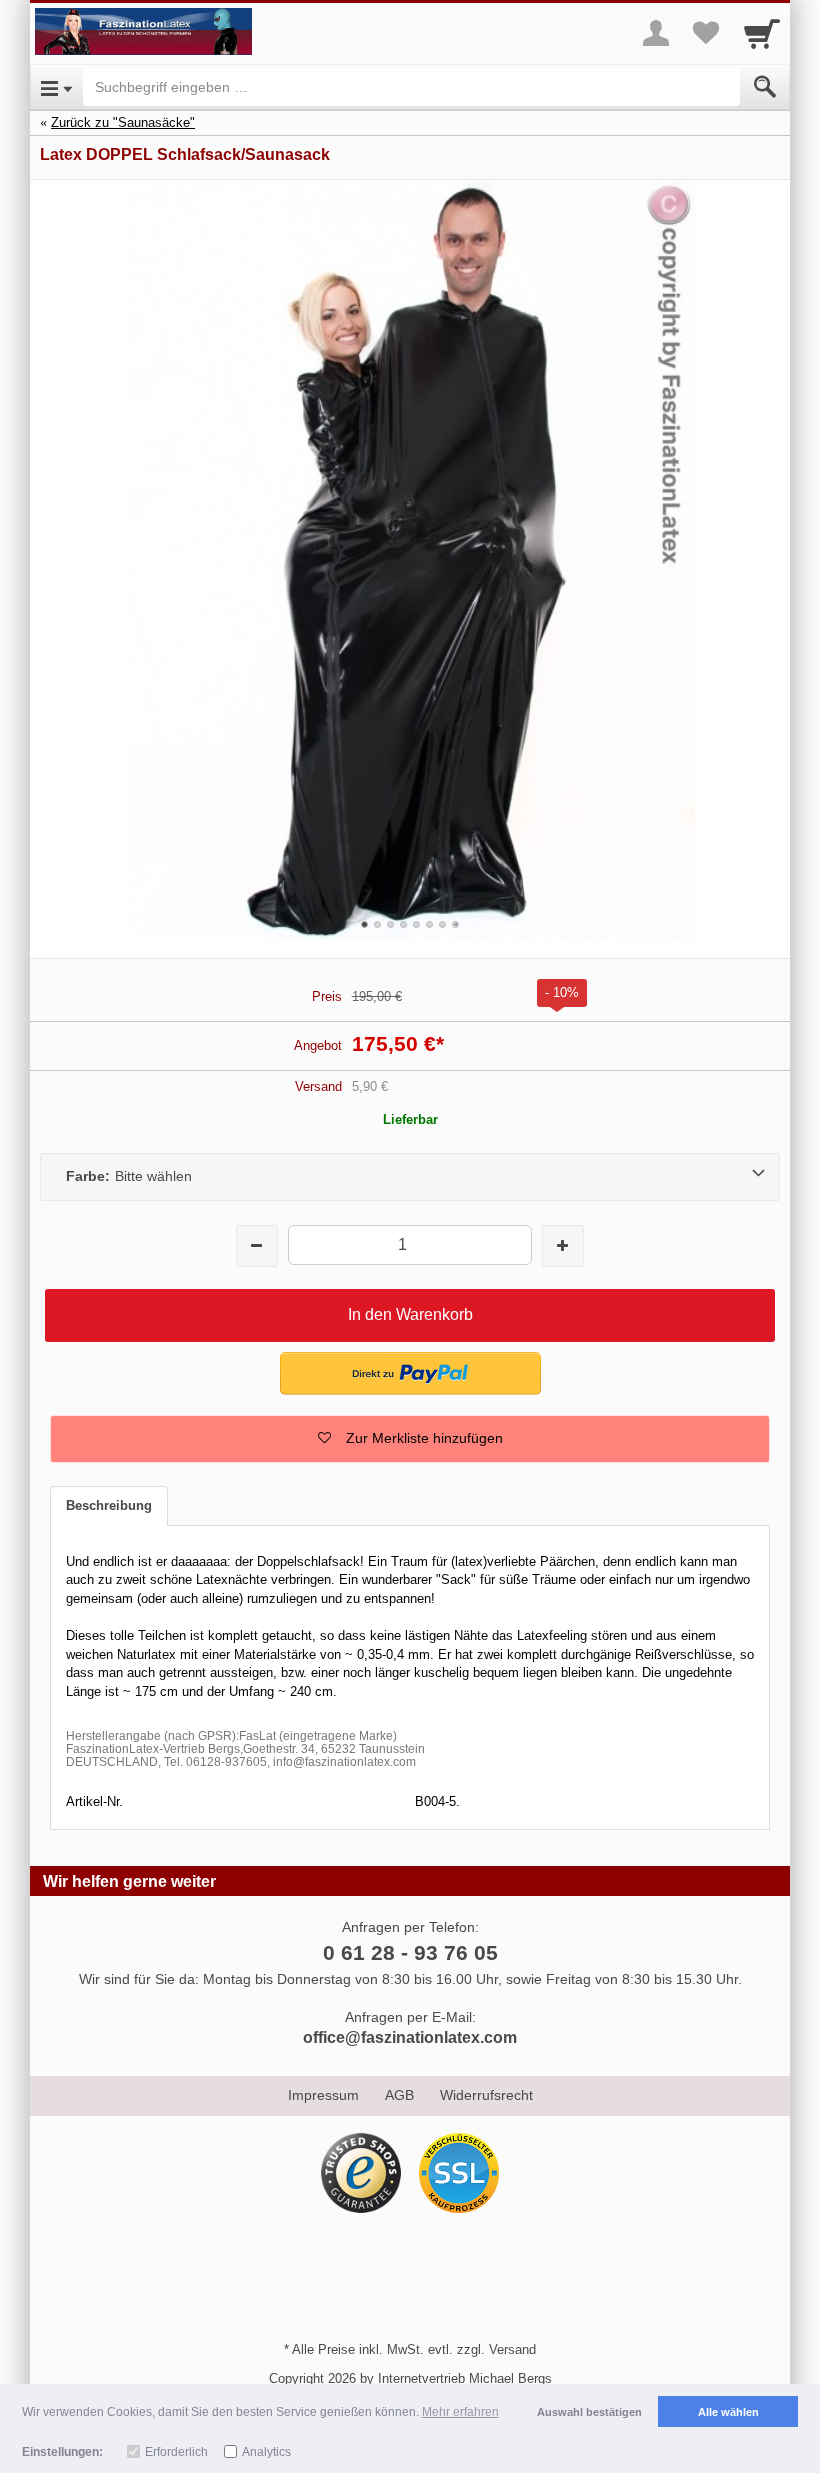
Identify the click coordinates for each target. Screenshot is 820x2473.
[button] (410, 1439)
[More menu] (656, 33)
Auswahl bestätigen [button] (589, 2412)
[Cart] (762, 33)
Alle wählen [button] (728, 2412)
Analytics (266, 2452)
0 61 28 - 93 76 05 (410, 1952)
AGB (399, 2095)
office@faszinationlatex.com (410, 2037)
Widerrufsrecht (486, 2095)
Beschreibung (109, 1505)
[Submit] (765, 87)
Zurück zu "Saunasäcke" (123, 122)
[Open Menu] (56, 87)
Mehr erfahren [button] (460, 2412)
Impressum (323, 2095)
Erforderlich (176, 2452)
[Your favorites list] (706, 33)
